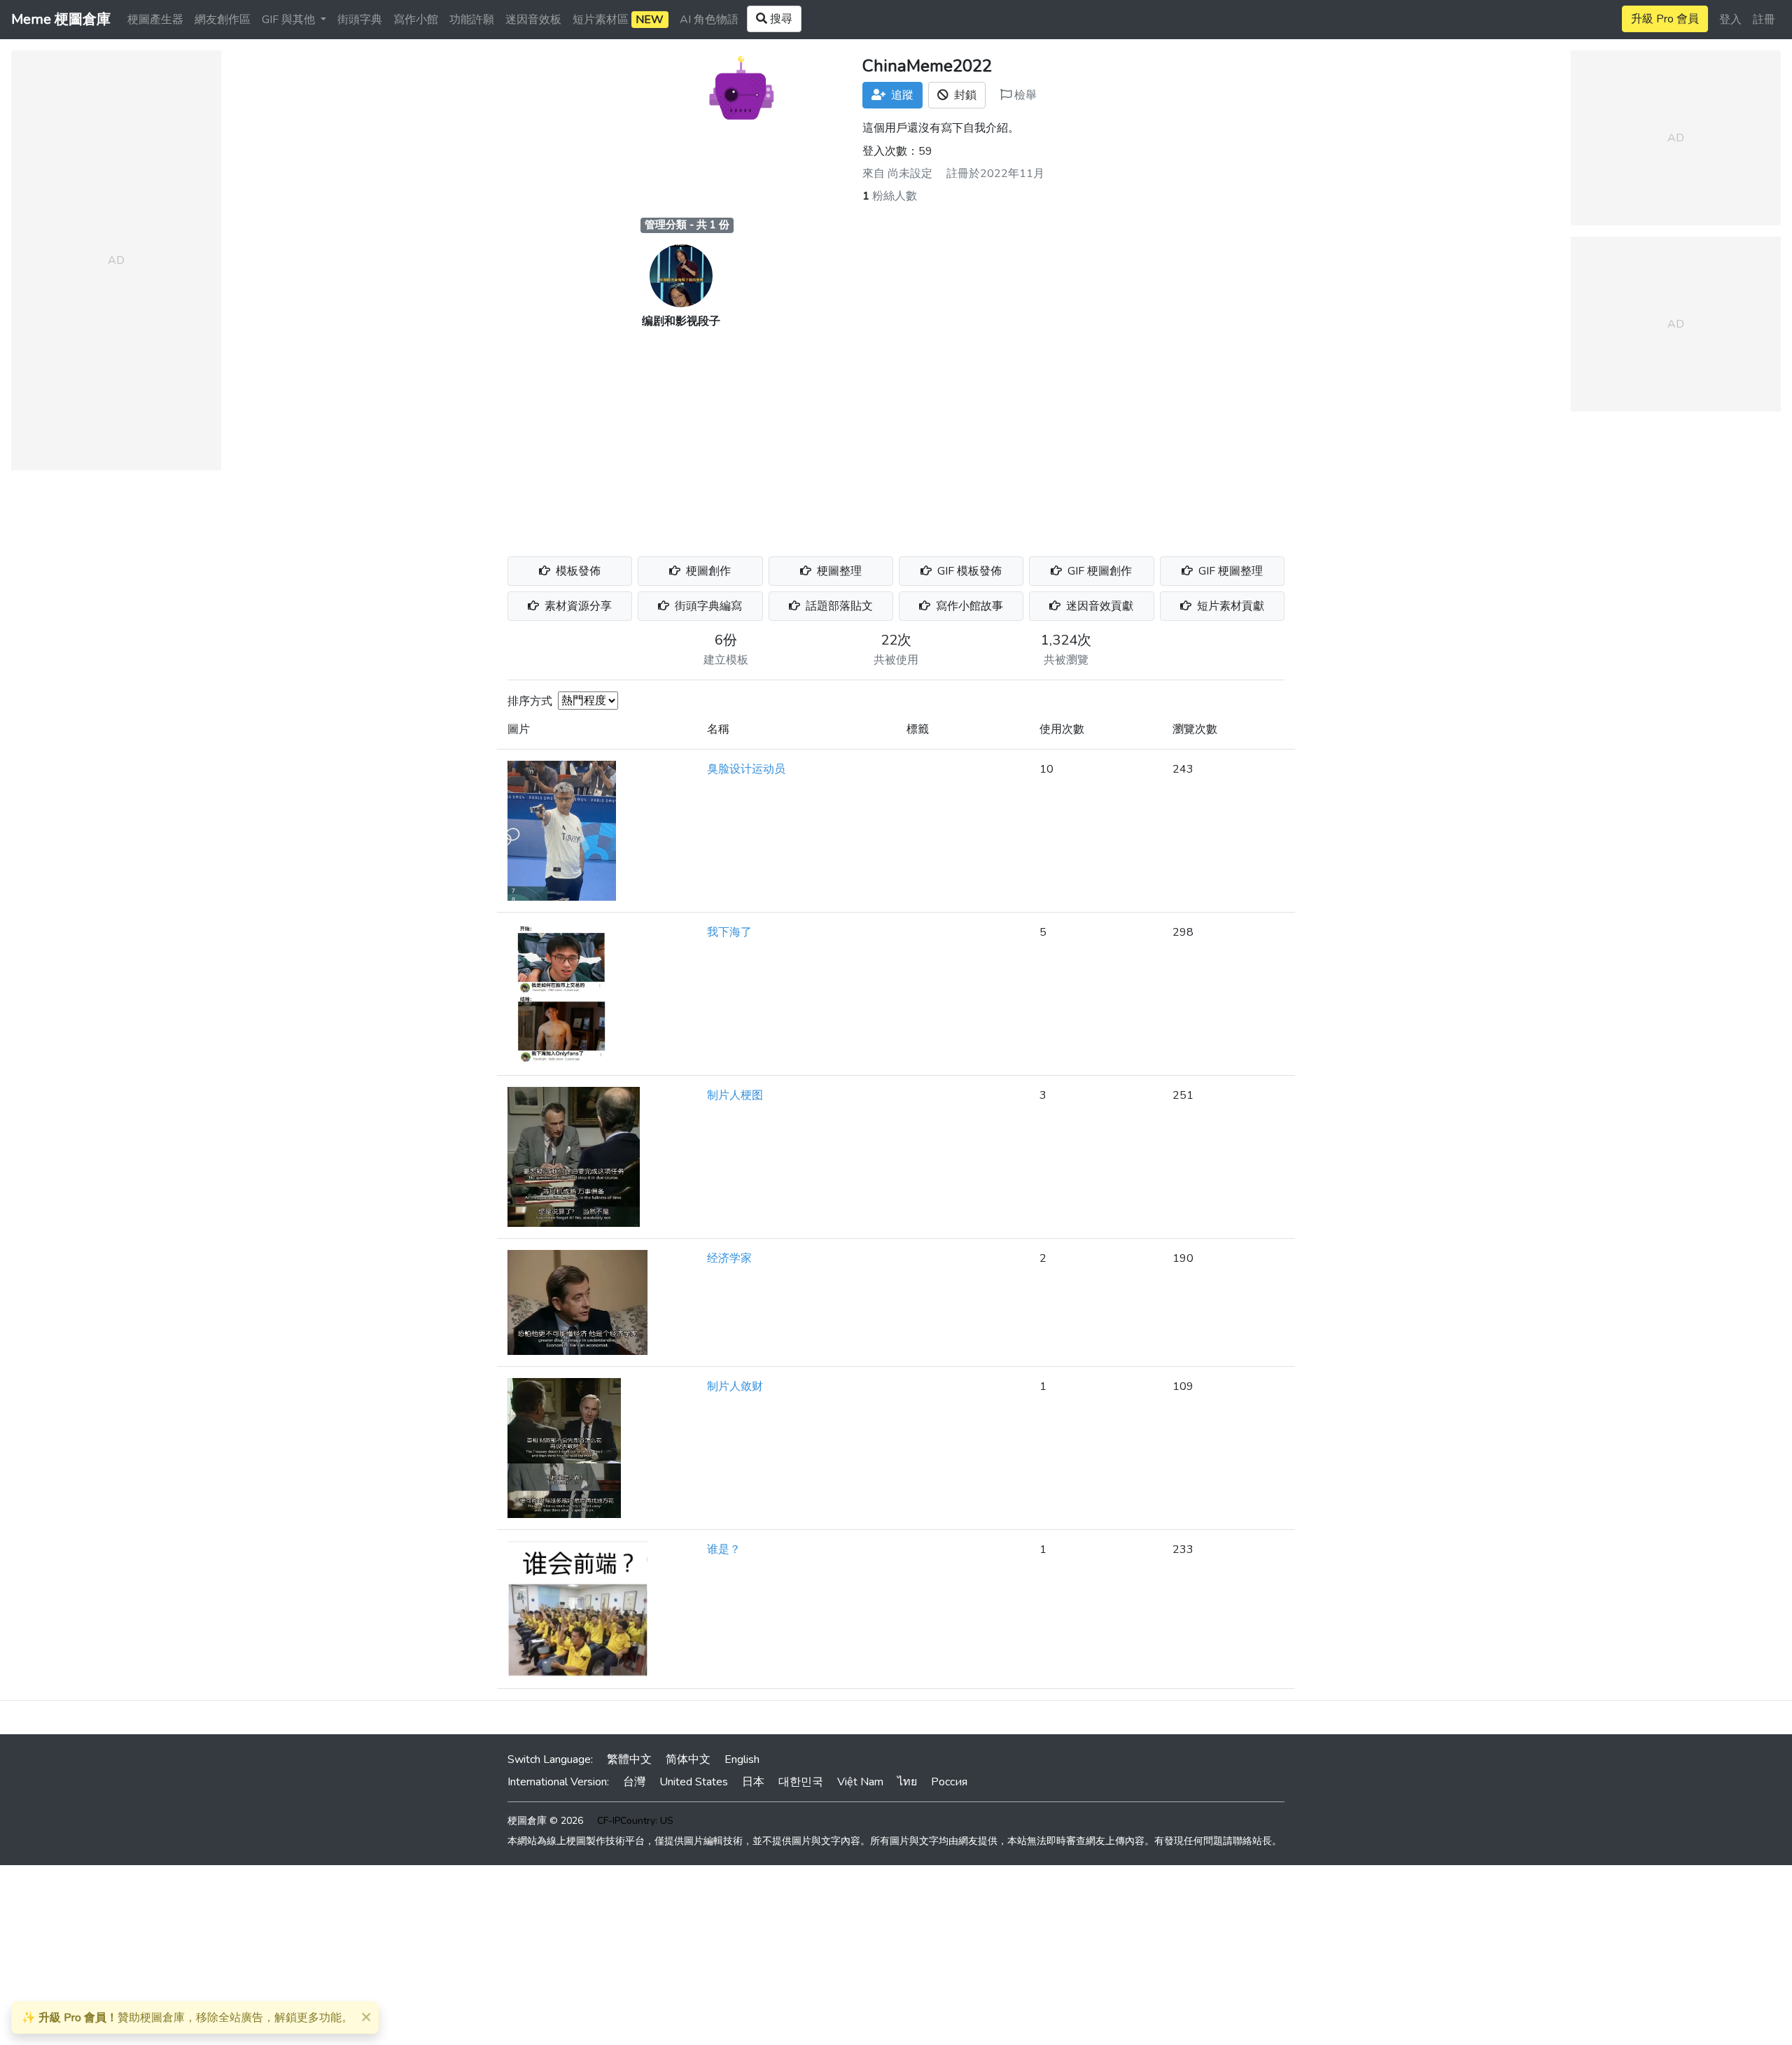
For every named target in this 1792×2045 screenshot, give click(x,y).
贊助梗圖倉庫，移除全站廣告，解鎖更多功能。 (187, 2018)
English (742, 1759)
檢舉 (1024, 95)
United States (694, 1782)
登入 (1730, 20)
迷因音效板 (533, 20)
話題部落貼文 (838, 606)
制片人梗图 (735, 1095)
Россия (949, 1782)
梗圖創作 (707, 571)
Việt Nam (860, 1782)
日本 (753, 1782)
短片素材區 (618, 20)
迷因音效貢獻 (1098, 606)
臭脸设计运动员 (746, 769)
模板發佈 (577, 571)
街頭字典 (360, 20)
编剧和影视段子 (681, 321)
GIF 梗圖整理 (1229, 571)
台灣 (634, 1782)
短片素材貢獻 (1229, 606)
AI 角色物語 (709, 20)
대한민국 (801, 1782)
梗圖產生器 (155, 20)
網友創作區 (223, 20)
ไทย (907, 1782)
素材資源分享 (577, 606)
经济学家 (729, 1258)
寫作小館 (416, 20)
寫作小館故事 (968, 606)
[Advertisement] (896, 435)
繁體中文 (629, 1759)
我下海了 (729, 932)
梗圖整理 (838, 571)
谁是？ (724, 1549)
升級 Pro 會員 (1665, 19)
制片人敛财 (735, 1386)
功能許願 (472, 20)
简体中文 (688, 1759)
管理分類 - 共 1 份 (687, 225)
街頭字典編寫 (707, 606)
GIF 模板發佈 (968, 571)
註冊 (1764, 20)
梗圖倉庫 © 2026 (545, 1821)
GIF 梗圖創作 (1098, 571)
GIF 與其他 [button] (290, 20)
